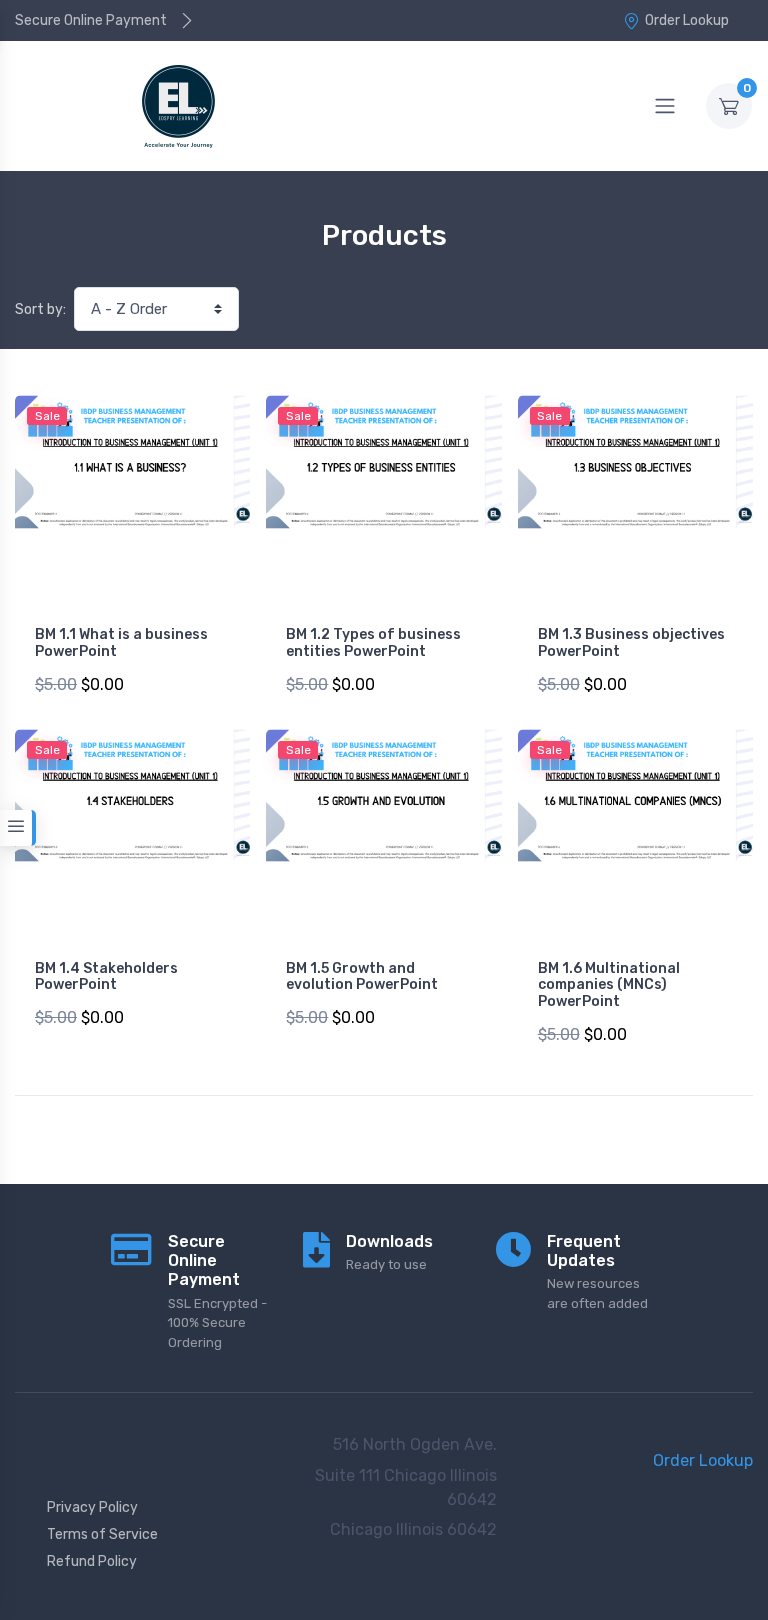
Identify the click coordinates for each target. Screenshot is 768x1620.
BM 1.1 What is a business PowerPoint (121, 643)
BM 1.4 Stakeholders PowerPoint (106, 977)
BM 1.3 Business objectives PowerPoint (631, 643)
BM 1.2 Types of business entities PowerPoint (373, 643)
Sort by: (40, 309)
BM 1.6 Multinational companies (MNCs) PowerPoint (609, 985)
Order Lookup (687, 20)
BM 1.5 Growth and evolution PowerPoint (362, 977)
